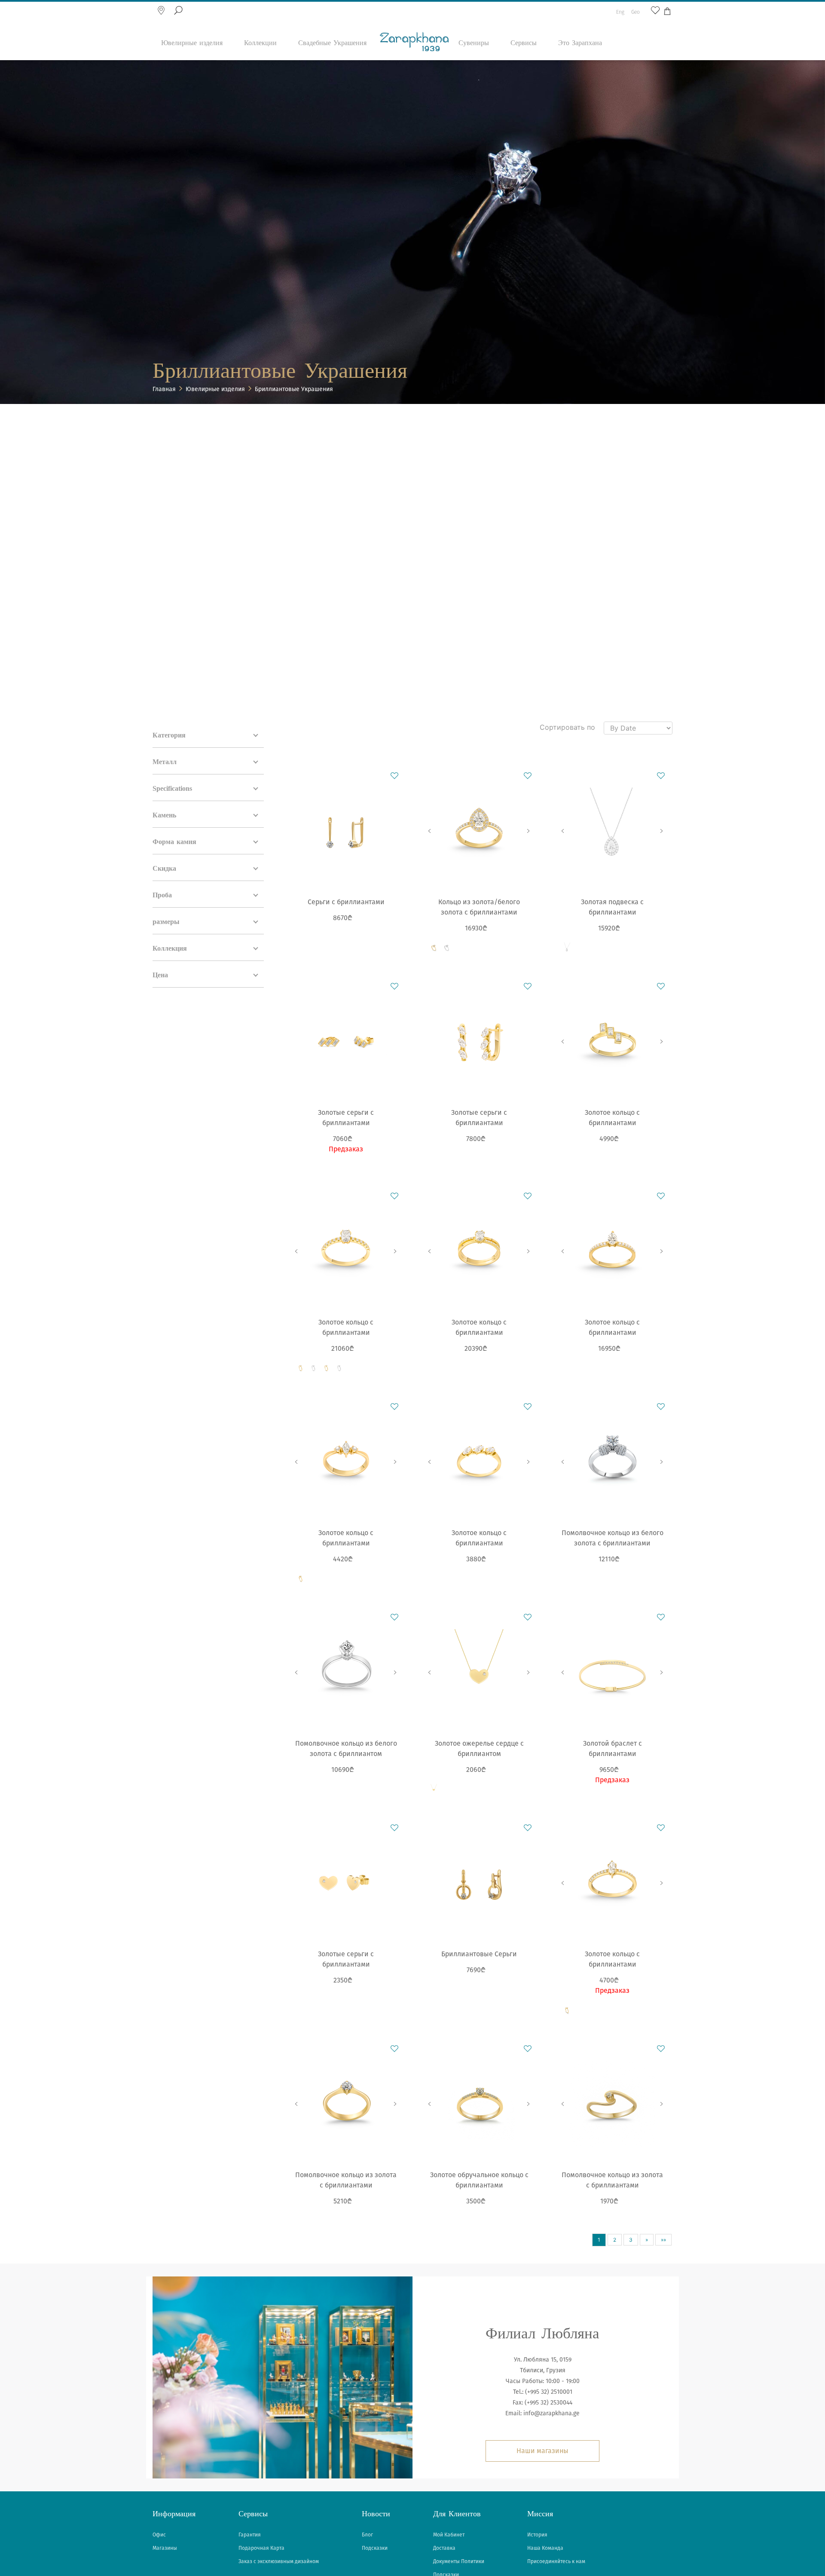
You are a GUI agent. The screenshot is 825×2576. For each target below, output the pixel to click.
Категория (169, 736)
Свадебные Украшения (332, 43)
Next (529, 831)
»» (663, 2240)
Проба (162, 895)
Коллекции (260, 43)
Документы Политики (459, 2561)
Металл (165, 762)
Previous (430, 831)
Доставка (444, 2548)
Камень (164, 815)
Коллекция (170, 949)
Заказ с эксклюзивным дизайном (279, 2561)
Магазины (165, 2548)
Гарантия (250, 2535)
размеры (166, 922)
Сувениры (474, 43)
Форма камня (174, 842)
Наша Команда (545, 2548)
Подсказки (375, 2548)
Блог (367, 2535)
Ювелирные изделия (192, 43)
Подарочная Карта (261, 2548)
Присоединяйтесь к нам (556, 2561)
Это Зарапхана (580, 43)
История (537, 2535)
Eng (620, 12)
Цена (160, 975)
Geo (636, 12)
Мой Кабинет (449, 2535)
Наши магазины (542, 2451)
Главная (164, 389)
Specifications (172, 789)
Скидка (164, 869)
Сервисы (524, 43)
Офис (159, 2535)
